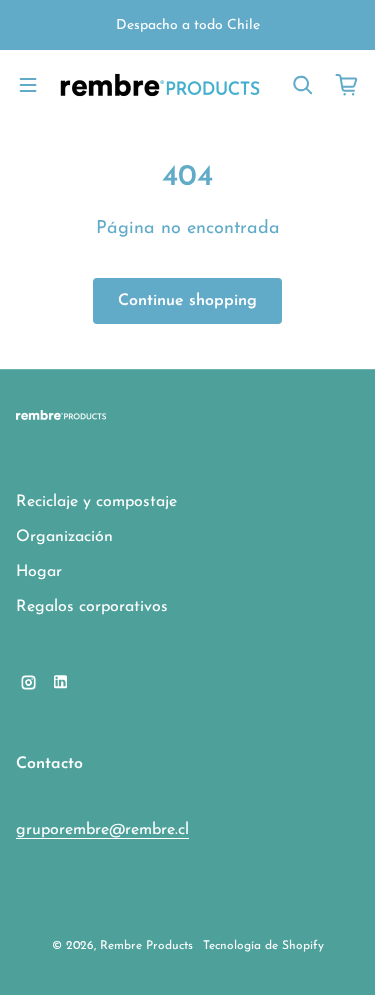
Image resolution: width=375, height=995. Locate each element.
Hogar (39, 572)
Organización (64, 537)
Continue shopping (187, 301)
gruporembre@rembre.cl (102, 830)
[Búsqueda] (303, 85)
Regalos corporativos (92, 607)
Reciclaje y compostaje (96, 502)
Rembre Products (146, 946)
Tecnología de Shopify (263, 946)
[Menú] (28, 85)
